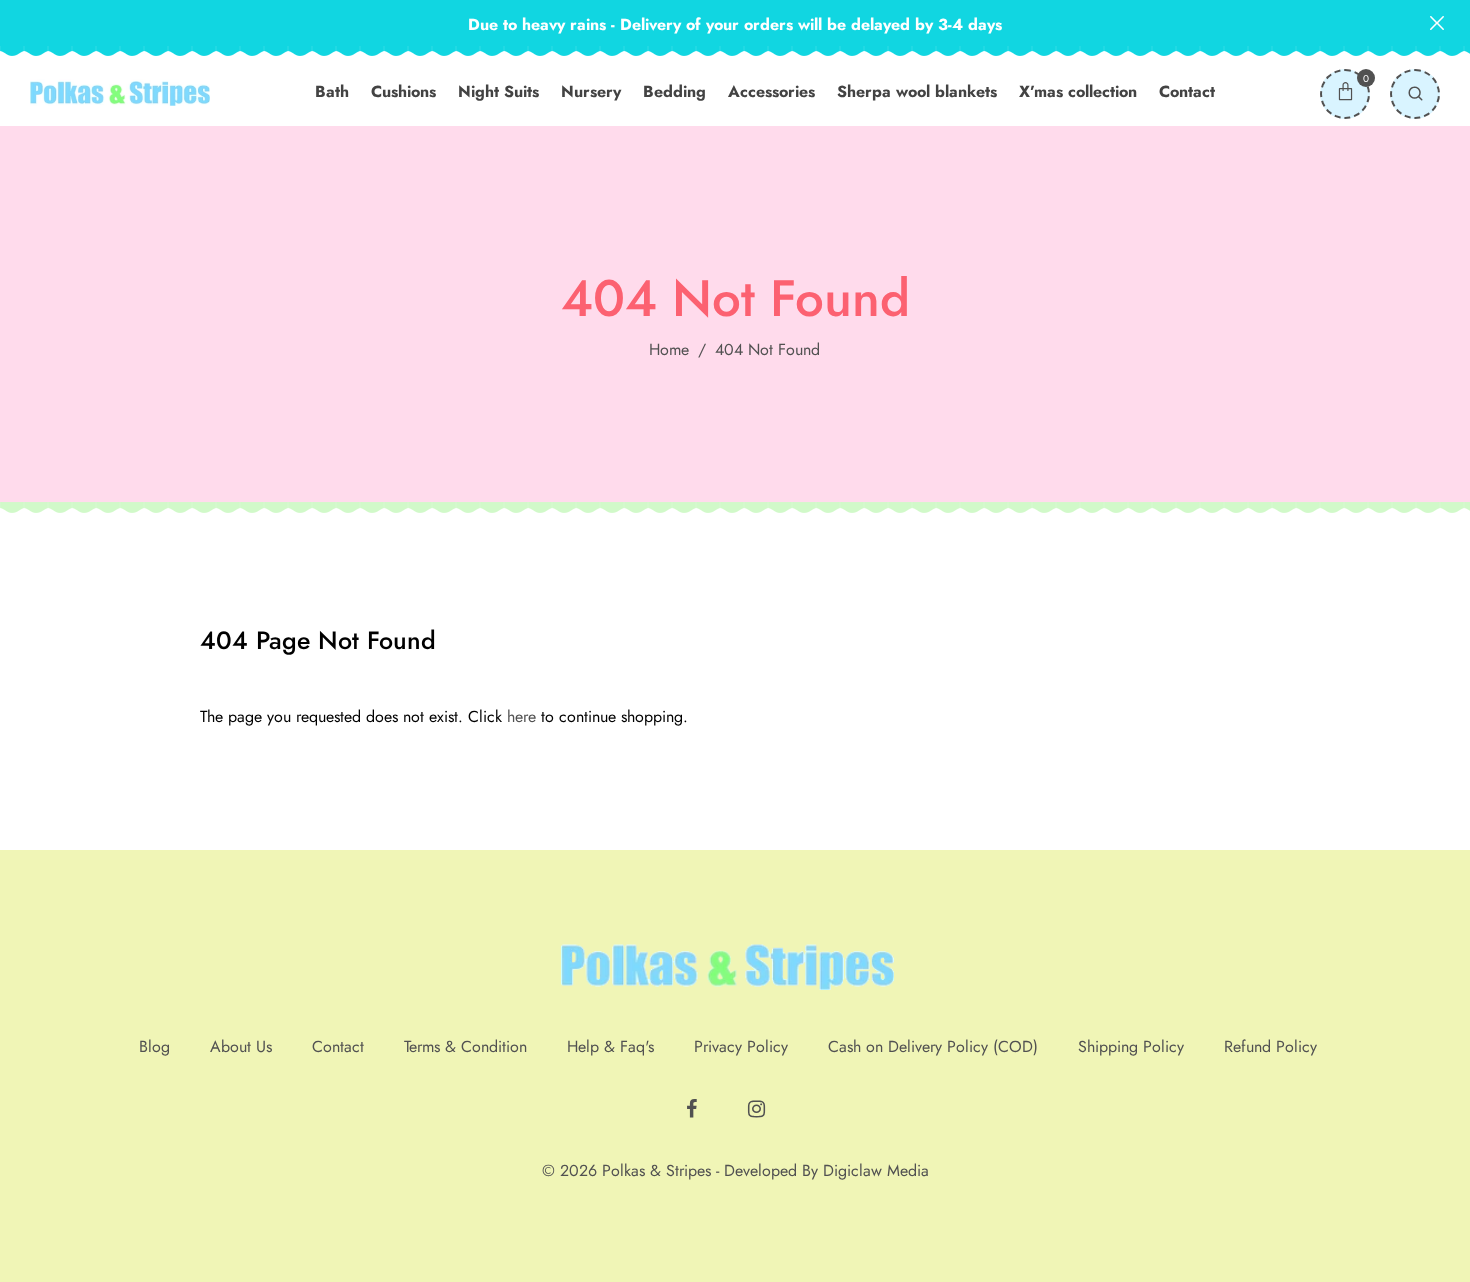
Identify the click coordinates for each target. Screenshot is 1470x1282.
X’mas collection (1078, 91)
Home (669, 349)
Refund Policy (1270, 1046)
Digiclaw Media (876, 1170)
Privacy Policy (741, 1046)
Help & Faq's (610, 1046)
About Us (241, 1046)
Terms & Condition (465, 1046)
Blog (154, 1046)
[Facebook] (694, 1101)
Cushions (403, 91)
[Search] (1415, 94)
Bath (332, 91)
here (521, 716)
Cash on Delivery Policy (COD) (933, 1046)
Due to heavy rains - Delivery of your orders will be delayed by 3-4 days (735, 24)
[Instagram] (759, 1101)
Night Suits (498, 91)
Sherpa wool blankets (917, 91)
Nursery (591, 91)
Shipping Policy (1131, 1046)
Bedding (674, 91)
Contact (1187, 91)
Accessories (771, 91)
